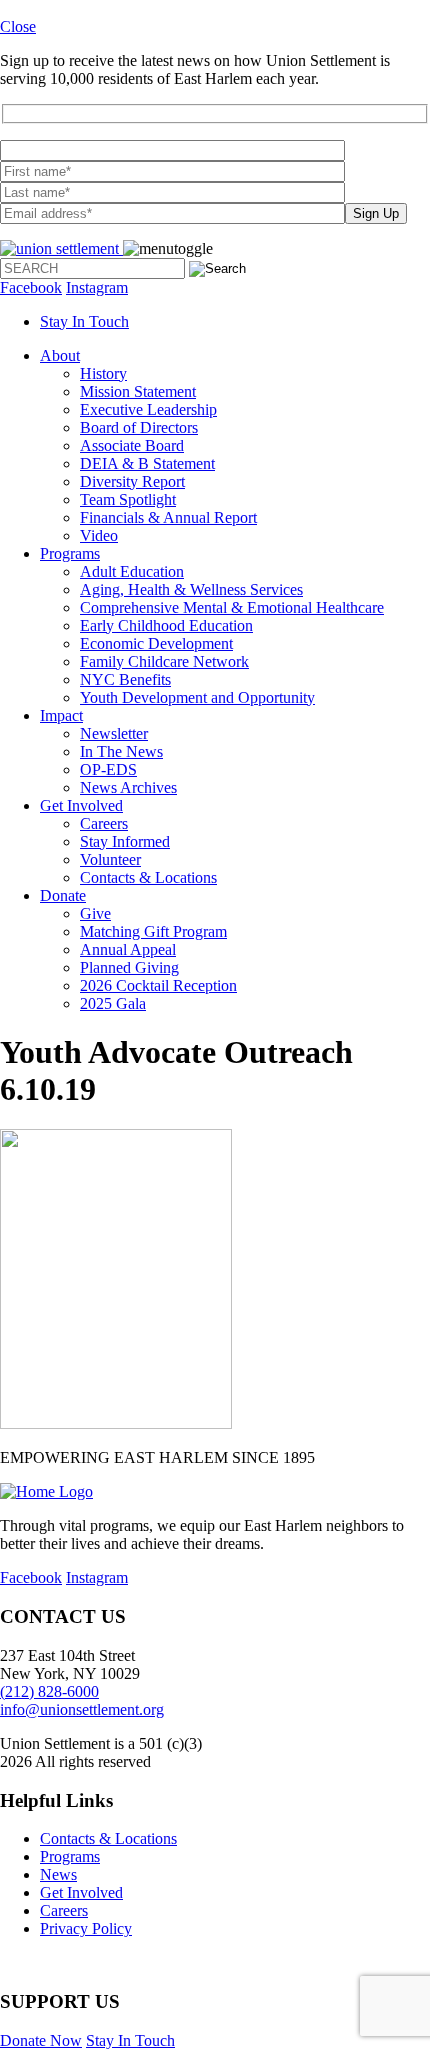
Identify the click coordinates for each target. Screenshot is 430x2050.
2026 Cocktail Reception (158, 985)
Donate (63, 895)
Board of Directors (139, 427)
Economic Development (156, 643)
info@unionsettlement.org (82, 1709)
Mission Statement (138, 391)
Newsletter (114, 733)
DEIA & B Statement (147, 463)
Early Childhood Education (166, 625)
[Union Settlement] (61, 248)
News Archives (128, 787)
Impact (61, 715)
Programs (70, 553)
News (58, 1874)
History (103, 373)
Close (18, 26)
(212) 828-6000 (49, 1691)
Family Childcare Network (164, 661)
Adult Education (132, 571)
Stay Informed (125, 841)
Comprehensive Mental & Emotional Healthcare (232, 607)
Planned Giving (129, 967)
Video (99, 535)
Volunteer (110, 859)
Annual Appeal (128, 949)
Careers (104, 823)
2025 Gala (113, 1003)
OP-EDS (108, 769)
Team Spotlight (128, 499)
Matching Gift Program (153, 931)
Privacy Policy (86, 1928)
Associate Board (132, 445)
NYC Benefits (125, 679)
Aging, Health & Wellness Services (191, 589)
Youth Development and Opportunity (197, 697)
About (60, 355)
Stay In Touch (84, 321)
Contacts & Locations (148, 877)
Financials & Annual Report (168, 517)
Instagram (97, 287)
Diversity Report (132, 481)
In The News (121, 751)
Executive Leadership (148, 409)
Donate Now (41, 2040)
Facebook (31, 287)
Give (95, 913)
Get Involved (81, 805)
